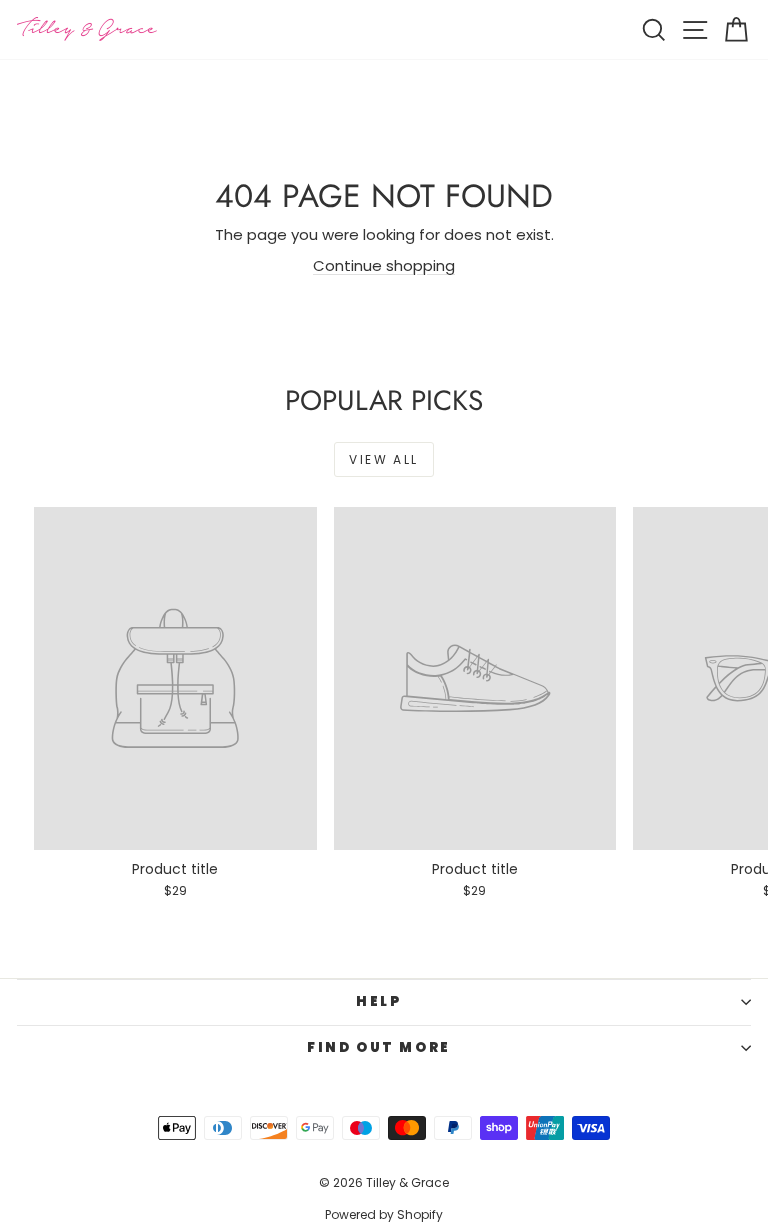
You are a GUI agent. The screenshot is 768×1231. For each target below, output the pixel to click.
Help (378, 1001)
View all (383, 459)
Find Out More (379, 1047)
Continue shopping (384, 265)
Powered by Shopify (384, 1214)
